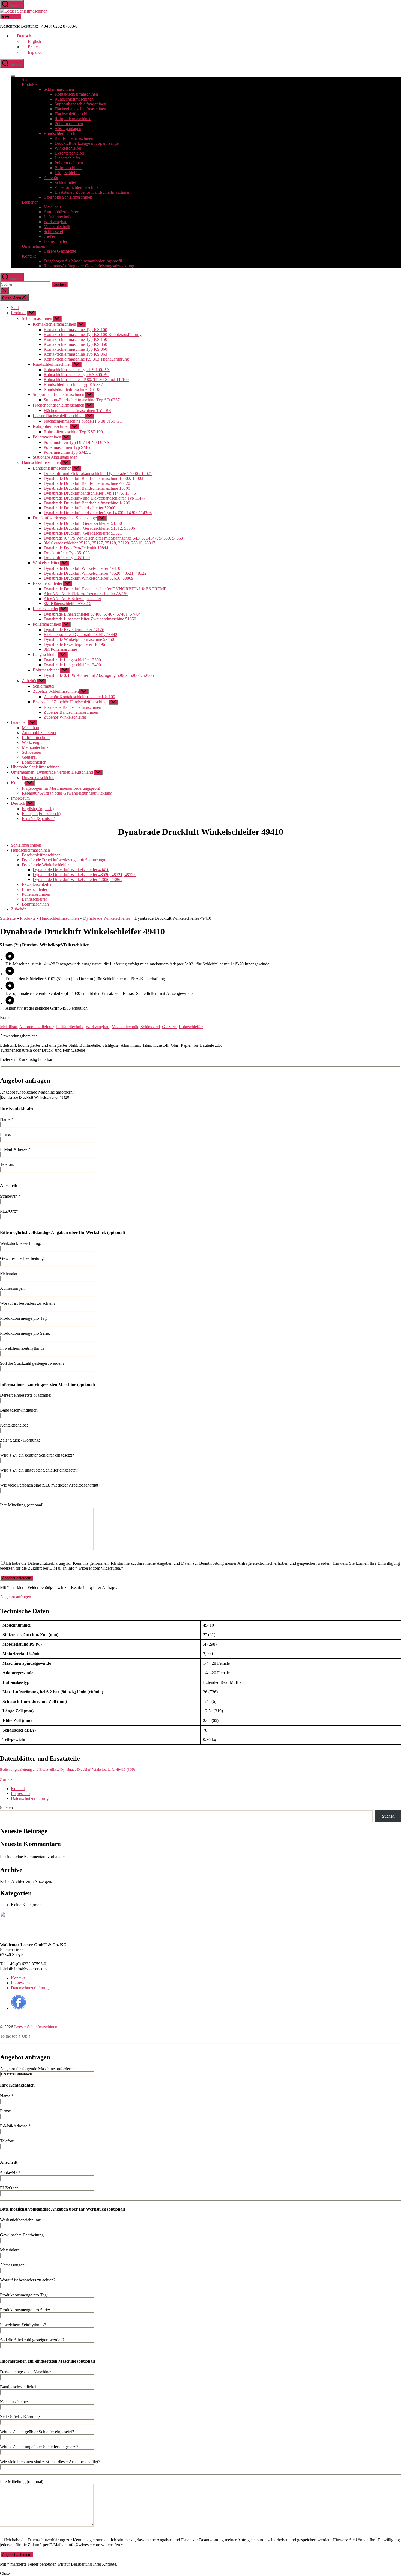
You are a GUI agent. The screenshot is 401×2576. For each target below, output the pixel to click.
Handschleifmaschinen (63, 133)
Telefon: (7, 1164)
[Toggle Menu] (13, 76)
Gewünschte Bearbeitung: (22, 1258)
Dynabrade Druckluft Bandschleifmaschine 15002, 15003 (93, 478)
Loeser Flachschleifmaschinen (59, 416)
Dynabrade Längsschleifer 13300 (72, 660)
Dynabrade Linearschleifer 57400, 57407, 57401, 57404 (92, 614)
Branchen (30, 202)
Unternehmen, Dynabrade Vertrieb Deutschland (52, 772)
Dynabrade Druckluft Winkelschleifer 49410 (82, 568)
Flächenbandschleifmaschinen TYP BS (77, 411)
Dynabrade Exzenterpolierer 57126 (74, 630)
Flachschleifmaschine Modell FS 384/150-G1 (83, 421)
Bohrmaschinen (68, 168)
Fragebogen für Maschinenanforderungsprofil (83, 261)
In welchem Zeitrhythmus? (23, 1348)
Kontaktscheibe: (14, 1425)
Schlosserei (53, 231)
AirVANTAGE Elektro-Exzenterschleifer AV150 (86, 594)
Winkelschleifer (68, 148)
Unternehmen (34, 246)
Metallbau (52, 207)
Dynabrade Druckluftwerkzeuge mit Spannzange (64, 860)
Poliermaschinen (69, 124)
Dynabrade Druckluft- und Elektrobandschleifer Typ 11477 (95, 498)
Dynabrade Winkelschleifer (45, 865)
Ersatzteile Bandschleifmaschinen (72, 707)
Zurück (6, 1779)
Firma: (6, 1134)
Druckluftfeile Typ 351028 (67, 553)
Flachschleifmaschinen (74, 114)
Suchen (6, 1808)
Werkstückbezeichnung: (21, 1243)
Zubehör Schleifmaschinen (78, 187)
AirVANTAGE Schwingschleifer (72, 599)
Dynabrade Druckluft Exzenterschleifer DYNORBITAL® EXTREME (105, 589)
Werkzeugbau (56, 222)
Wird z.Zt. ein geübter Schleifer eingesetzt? (37, 1455)
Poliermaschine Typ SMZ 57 (68, 452)
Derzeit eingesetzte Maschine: (26, 1395)
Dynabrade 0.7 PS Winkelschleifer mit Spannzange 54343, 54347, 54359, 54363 (113, 538)
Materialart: (10, 1273)
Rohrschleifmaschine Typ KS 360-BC (77, 375)
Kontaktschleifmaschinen (76, 94)
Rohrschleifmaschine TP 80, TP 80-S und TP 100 (86, 379)
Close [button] (5, 2573)
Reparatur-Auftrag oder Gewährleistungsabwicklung (89, 266)
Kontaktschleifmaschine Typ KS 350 (75, 344)
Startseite (8, 918)
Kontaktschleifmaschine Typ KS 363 (75, 354)
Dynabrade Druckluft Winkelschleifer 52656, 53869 (89, 578)
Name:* (7, 1119)
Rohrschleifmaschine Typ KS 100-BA (77, 370)
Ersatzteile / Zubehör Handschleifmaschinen (92, 192)
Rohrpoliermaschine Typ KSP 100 (73, 432)
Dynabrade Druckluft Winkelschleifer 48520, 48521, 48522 (95, 573)
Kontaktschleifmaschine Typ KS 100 (75, 330)
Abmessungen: (13, 1288)
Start (26, 79)
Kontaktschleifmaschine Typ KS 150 (75, 339)
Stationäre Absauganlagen (55, 457)
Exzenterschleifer (69, 153)
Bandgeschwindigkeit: (19, 1410)
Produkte (30, 84)
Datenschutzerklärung (30, 1798)
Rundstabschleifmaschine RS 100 (73, 389)
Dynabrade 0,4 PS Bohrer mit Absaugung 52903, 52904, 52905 (99, 675)
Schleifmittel (65, 182)
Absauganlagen (68, 128)
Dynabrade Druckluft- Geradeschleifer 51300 (83, 523)
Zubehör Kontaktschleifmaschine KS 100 (79, 697)
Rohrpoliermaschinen (73, 119)
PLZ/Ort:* (9, 1211)
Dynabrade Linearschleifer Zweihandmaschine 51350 (90, 619)
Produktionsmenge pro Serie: (25, 1333)
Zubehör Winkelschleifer (65, 717)
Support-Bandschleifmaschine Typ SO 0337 (82, 400)
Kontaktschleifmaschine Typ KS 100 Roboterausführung (93, 335)
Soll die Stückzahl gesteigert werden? (32, 1363)
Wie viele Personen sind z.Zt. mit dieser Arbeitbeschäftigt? (50, 1485)
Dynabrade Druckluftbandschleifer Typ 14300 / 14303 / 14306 (98, 513)
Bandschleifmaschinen (74, 138)
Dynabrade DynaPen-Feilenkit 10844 (76, 548)
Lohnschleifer (56, 241)
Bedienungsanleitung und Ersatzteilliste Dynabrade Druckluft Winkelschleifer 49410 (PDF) (68, 1770)
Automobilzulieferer (61, 212)
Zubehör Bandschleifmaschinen (71, 712)
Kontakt (29, 256)
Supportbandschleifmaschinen (80, 104)
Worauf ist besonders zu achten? (28, 1303)
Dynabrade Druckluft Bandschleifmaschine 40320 (87, 483)
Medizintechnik (57, 227)
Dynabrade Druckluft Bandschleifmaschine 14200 (87, 503)
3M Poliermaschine (60, 649)
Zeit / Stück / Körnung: (20, 1440)
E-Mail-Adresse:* (15, 1149)
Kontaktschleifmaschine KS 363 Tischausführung (86, 359)
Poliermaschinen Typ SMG (67, 447)
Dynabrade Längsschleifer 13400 (72, 665)
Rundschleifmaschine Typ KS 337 (73, 384)
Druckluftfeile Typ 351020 (67, 558)
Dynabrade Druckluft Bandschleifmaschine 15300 (87, 488)
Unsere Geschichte (60, 251)
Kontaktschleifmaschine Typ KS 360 (75, 349)
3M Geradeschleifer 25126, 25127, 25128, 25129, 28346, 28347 (99, 543)
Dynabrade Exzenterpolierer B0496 (74, 644)
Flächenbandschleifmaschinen (80, 109)
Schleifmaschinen (59, 89)
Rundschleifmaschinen (74, 99)
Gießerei (51, 236)
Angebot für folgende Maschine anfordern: (37, 1092)
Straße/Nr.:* (10, 1196)
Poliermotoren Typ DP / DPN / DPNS (77, 442)
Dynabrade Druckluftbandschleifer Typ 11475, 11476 (90, 493)
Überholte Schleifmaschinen (68, 197)
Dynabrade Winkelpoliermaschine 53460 (79, 639)
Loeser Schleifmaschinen (36, 2027)
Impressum (20, 798)
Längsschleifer (67, 173)
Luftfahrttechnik (58, 217)
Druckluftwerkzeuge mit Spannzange (87, 143)
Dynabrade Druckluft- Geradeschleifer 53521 (83, 533)
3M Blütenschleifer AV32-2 (68, 603)
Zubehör (51, 178)
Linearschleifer (67, 158)
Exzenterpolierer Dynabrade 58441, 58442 (80, 635)
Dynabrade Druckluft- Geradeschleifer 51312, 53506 (89, 528)
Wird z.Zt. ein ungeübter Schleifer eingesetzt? (39, 1470)
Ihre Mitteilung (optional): (22, 1505)
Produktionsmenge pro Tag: (24, 1318)
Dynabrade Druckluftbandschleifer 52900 (80, 508)
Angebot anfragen (16, 1597)
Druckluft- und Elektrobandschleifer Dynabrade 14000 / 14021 (98, 473)
